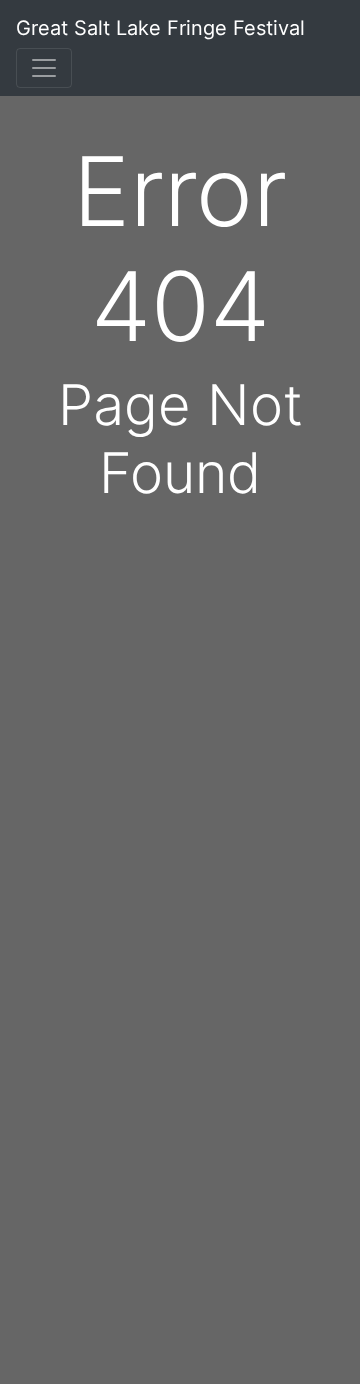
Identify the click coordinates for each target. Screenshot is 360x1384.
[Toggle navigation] (44, 68)
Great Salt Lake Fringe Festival (160, 28)
